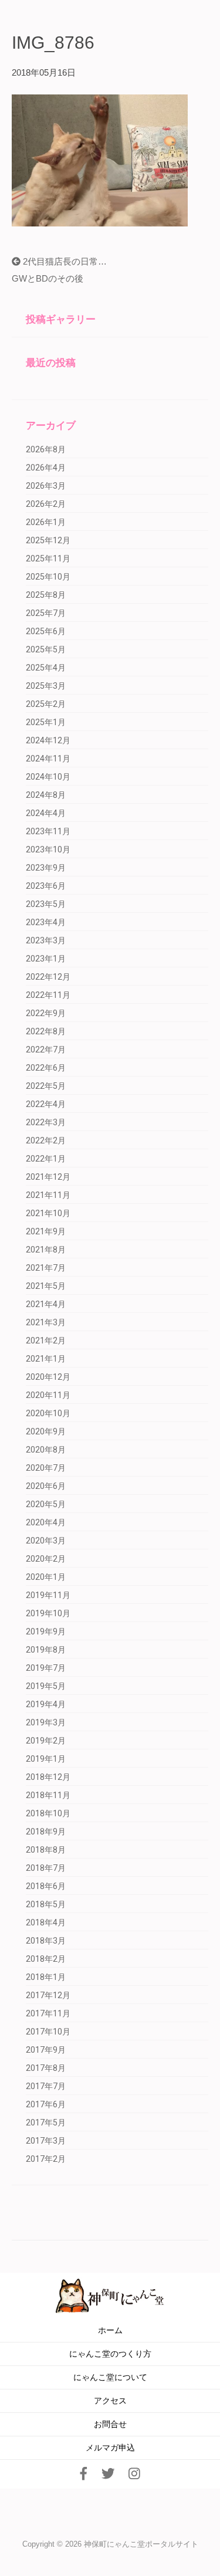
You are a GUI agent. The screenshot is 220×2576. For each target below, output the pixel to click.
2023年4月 (46, 922)
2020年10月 (48, 1413)
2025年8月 (46, 595)
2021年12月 (48, 1177)
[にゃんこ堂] (110, 2295)
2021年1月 (46, 1359)
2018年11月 (48, 1795)
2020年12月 (48, 1377)
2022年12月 (48, 977)
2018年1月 (46, 1977)
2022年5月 (46, 1086)
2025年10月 (48, 577)
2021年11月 (48, 1195)
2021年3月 (46, 1322)
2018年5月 (46, 1904)
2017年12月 (48, 1995)
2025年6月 (46, 631)
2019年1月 (46, 1759)
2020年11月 (48, 1395)
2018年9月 (46, 1832)
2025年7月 (46, 613)
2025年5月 (46, 649)
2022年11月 (48, 995)
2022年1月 (46, 1159)
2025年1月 (46, 722)
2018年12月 (48, 1777)
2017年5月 (46, 2123)
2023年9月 (46, 868)
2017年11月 (48, 2013)
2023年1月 (46, 959)
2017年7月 (46, 2086)
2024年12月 (48, 740)
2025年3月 (46, 686)
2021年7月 (46, 1268)
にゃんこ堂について (110, 2377)
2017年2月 (46, 2159)
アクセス (110, 2401)
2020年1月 (46, 1577)
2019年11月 (48, 1595)
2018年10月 (48, 1813)
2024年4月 (46, 813)
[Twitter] (108, 2474)
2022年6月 (46, 1068)
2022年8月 (46, 1031)
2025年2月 (46, 704)
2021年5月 (46, 1286)
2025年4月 (46, 668)
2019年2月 (46, 1741)
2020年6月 (46, 1486)
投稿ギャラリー (61, 319)
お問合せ (110, 2424)
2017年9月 (46, 2050)
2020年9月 (46, 1431)
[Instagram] (134, 2474)
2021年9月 (46, 1231)
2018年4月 (46, 1922)
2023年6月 (46, 886)
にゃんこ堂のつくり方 (110, 2354)
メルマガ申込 (110, 2448)
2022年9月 (46, 1013)
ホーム (110, 2330)
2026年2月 (46, 504)
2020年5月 (46, 1504)
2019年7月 (46, 1668)
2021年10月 (48, 1213)
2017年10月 (48, 2032)
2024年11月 (48, 759)
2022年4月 (46, 1104)
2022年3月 (46, 1122)
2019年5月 (46, 1686)
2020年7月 (46, 1468)
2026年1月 (46, 522)
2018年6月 (46, 1886)
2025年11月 (48, 558)
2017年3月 (46, 2141)
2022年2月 (46, 1140)
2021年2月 (46, 1341)
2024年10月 (48, 777)
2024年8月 (46, 795)
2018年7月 (46, 1868)
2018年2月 (46, 1959)
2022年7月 (46, 1050)
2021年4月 (46, 1304)
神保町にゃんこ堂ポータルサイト (141, 2544)
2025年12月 (48, 540)
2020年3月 (46, 1541)
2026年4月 (46, 468)
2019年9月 (46, 1631)
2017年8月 (46, 2068)
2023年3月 (46, 940)
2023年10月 (48, 849)
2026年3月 (46, 486)
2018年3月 (46, 1941)
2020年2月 (46, 1559)
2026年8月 (46, 449)
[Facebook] (84, 2474)
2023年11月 (48, 831)
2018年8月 (46, 1850)
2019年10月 (48, 1613)
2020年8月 (46, 1450)
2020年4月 (46, 1522)
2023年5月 (46, 904)
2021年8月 (46, 1250)
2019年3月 (46, 1722)
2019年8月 (46, 1650)
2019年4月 (46, 1704)
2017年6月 (46, 2104)
